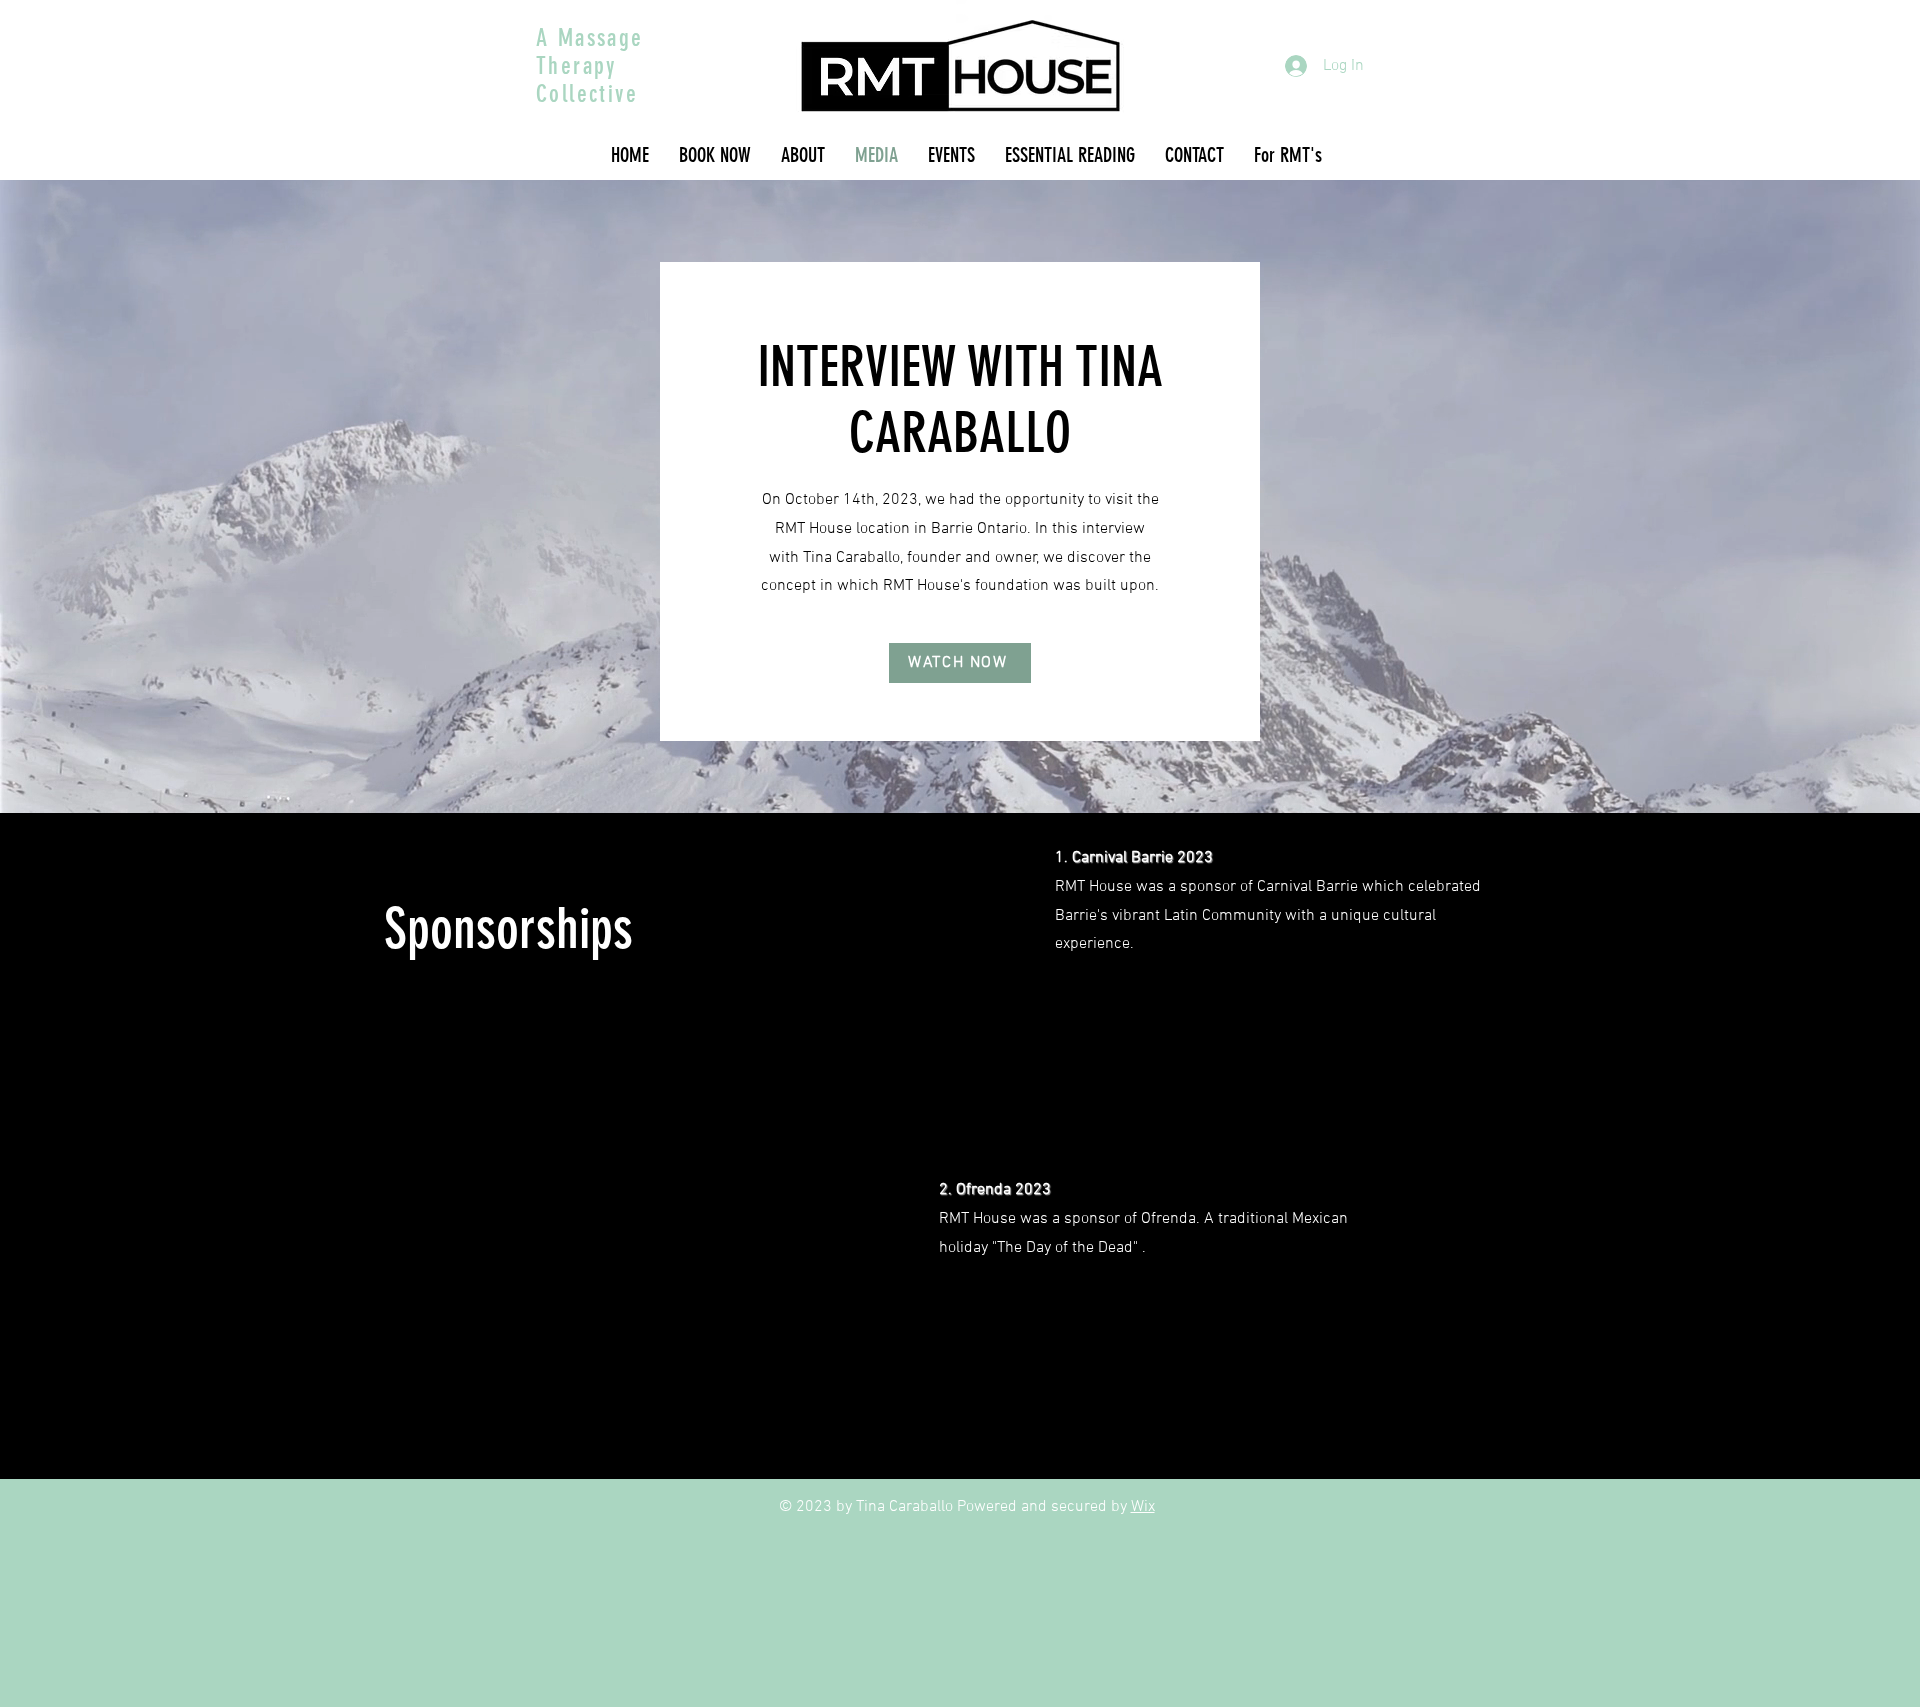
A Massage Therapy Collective (590, 66)
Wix (1143, 1507)
